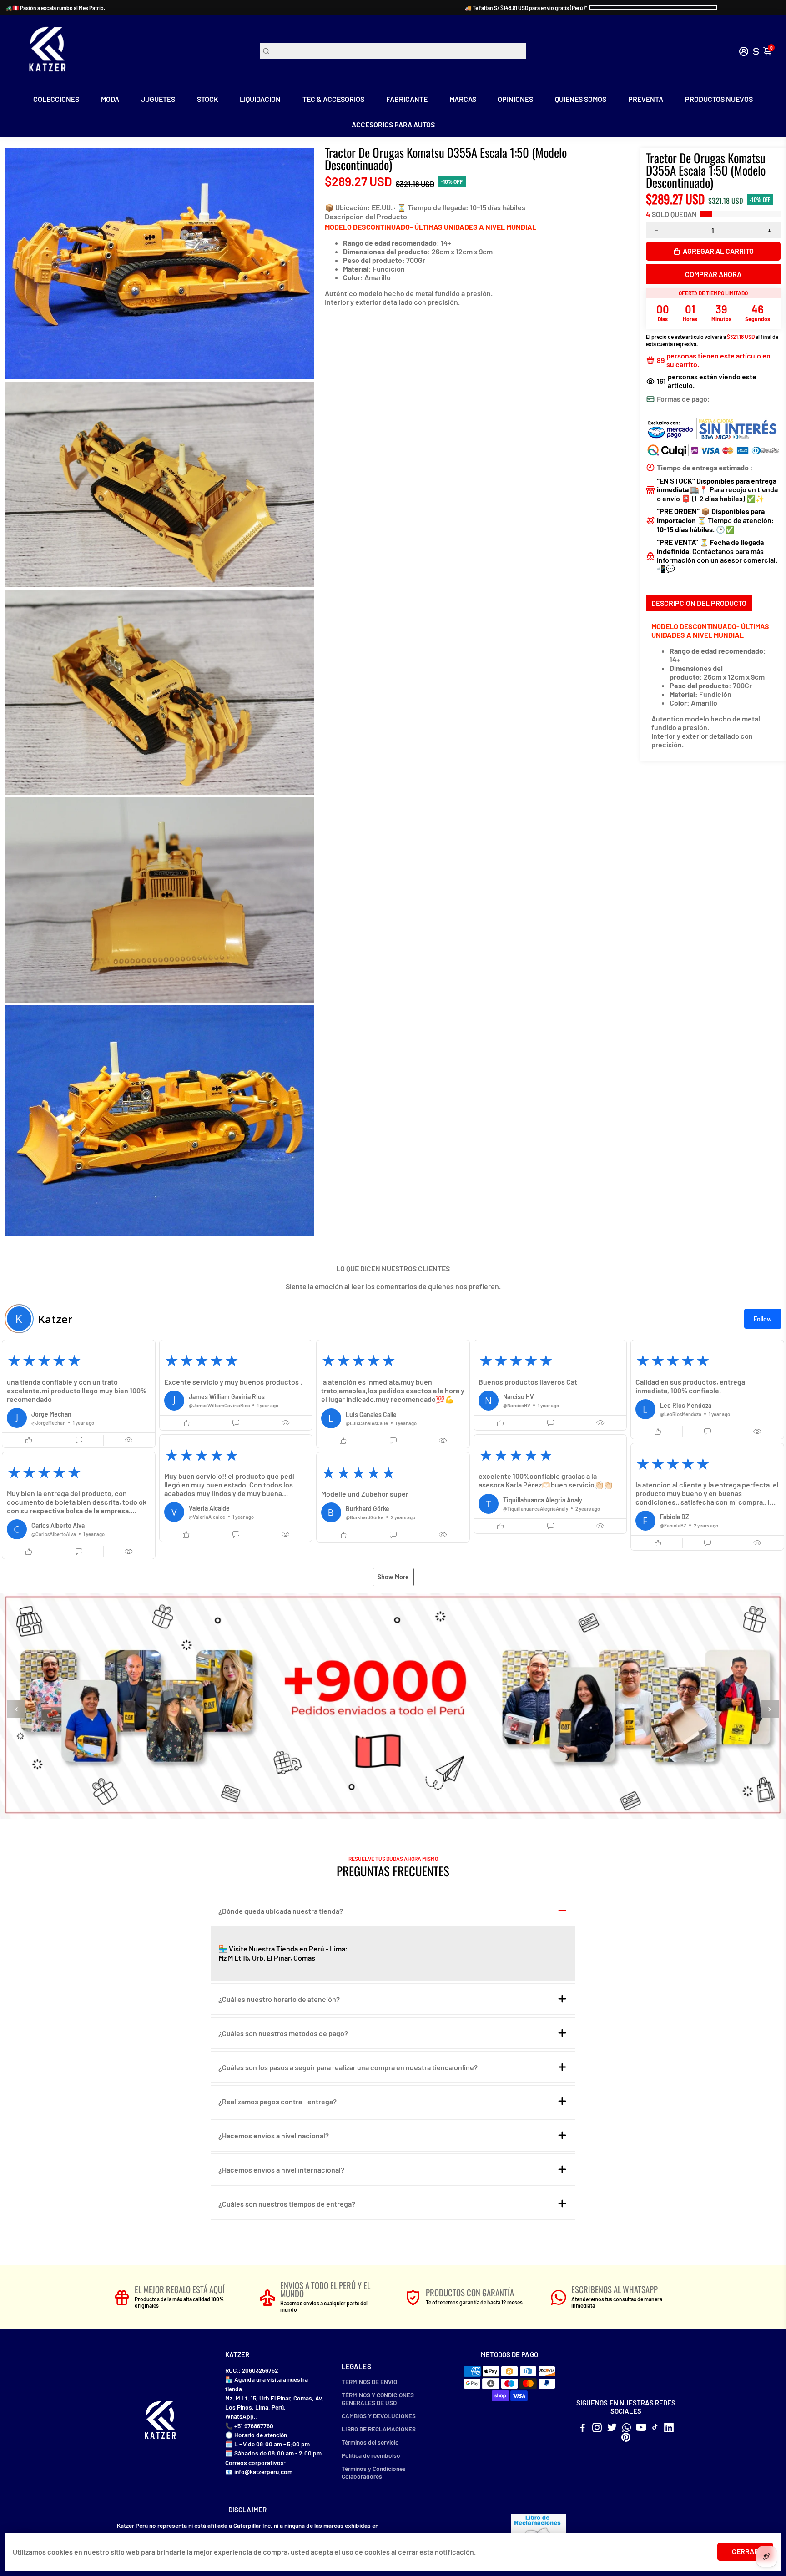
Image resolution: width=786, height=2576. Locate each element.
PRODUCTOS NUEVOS (719, 99)
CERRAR (745, 2551)
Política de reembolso (371, 2455)
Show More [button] (393, 1577)
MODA (110, 99)
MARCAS (463, 99)
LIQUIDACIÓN (260, 99)
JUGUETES (158, 99)
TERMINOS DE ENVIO (369, 2382)
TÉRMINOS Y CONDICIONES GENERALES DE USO (378, 2399)
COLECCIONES (56, 99)
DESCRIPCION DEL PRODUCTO (699, 603)
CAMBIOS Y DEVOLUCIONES (379, 2416)
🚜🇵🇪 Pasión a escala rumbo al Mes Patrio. (55, 8)
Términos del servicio (370, 2442)
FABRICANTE (407, 99)
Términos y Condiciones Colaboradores (374, 2472)
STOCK (208, 99)
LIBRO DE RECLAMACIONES (379, 2429)
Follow (763, 1319)
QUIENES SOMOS (581, 99)
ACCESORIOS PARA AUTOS (393, 124)
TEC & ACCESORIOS (333, 99)
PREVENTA (646, 99)
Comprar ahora (713, 274)
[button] (79, 1394)
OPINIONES (515, 99)
